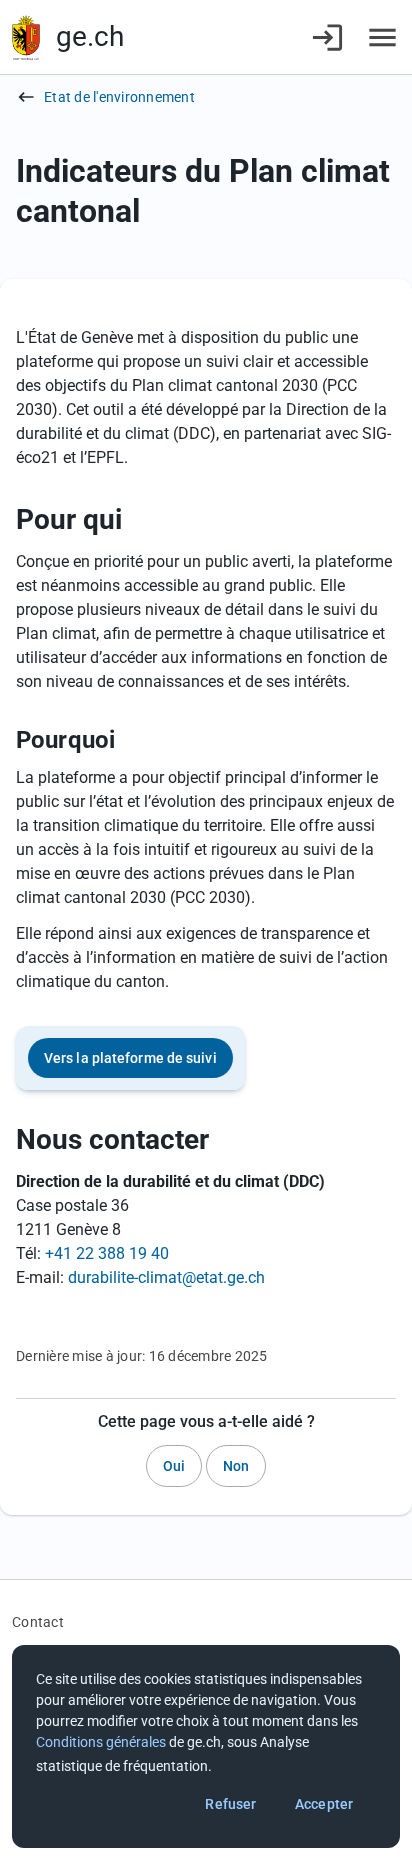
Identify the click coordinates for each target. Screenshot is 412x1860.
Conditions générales (101, 1742)
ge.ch (90, 36)
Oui (174, 1466)
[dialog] (206, 1746)
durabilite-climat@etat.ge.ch (166, 1277)
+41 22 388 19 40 (107, 1253)
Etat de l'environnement (119, 97)
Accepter (324, 1804)
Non (236, 1466)
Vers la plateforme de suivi (130, 1058)
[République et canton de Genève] (26, 37)
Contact (38, 1622)
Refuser (230, 1804)
